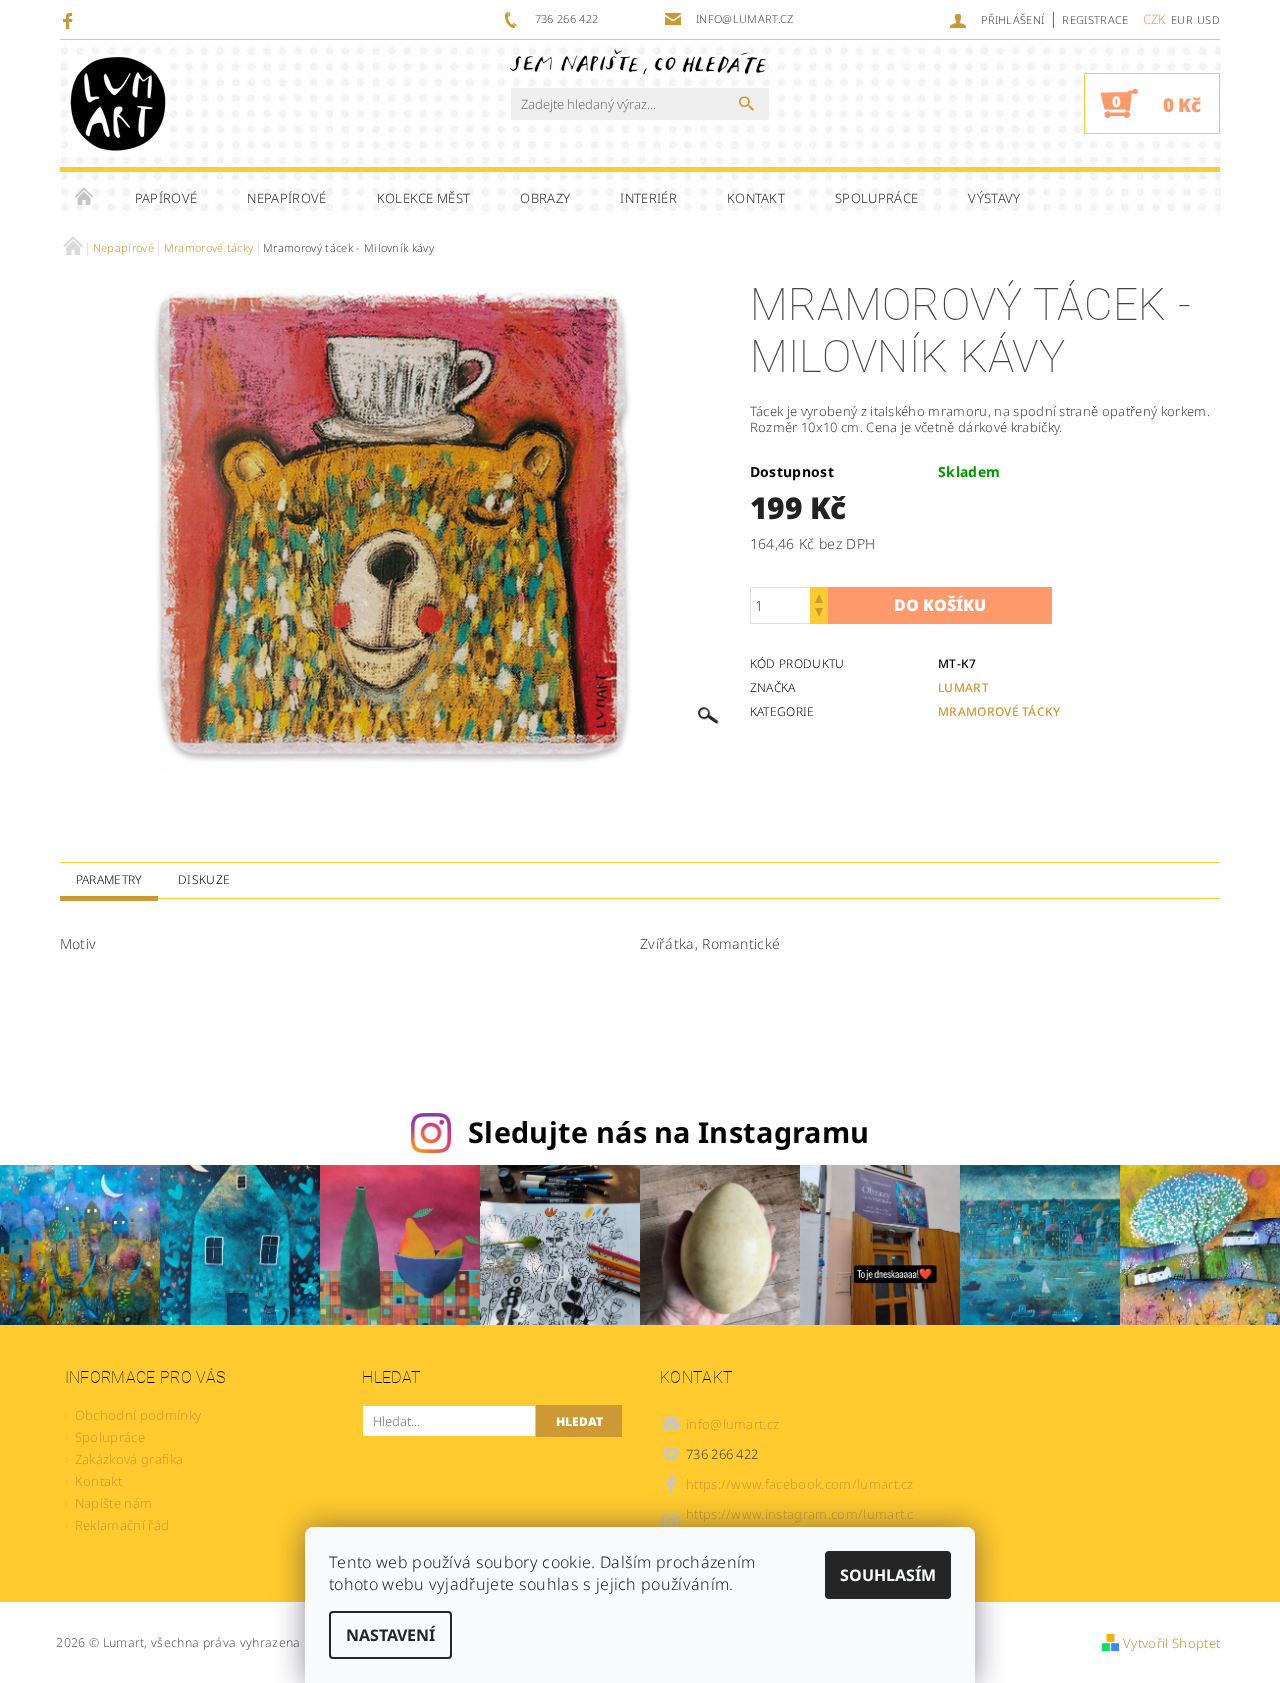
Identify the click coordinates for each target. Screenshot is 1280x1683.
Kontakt (756, 198)
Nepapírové (286, 198)
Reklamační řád (122, 1525)
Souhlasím (888, 1575)
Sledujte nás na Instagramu (668, 1131)
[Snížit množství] (819, 614)
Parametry (109, 879)
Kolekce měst (424, 198)
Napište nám (114, 1503)
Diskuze (204, 879)
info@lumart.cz (733, 1424)
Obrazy (545, 198)
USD (1208, 19)
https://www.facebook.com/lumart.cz (800, 1484)
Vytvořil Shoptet (1171, 1643)
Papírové (166, 198)
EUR (1182, 19)
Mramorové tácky (999, 711)
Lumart (963, 687)
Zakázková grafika (129, 1459)
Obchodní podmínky (138, 1415)
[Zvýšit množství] (819, 596)
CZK (1155, 19)
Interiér (648, 198)
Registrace (1095, 19)
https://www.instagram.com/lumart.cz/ (800, 1522)
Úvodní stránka (85, 198)
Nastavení (390, 1635)
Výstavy (994, 198)
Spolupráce (876, 198)
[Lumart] (118, 103)
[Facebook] (70, 20)
